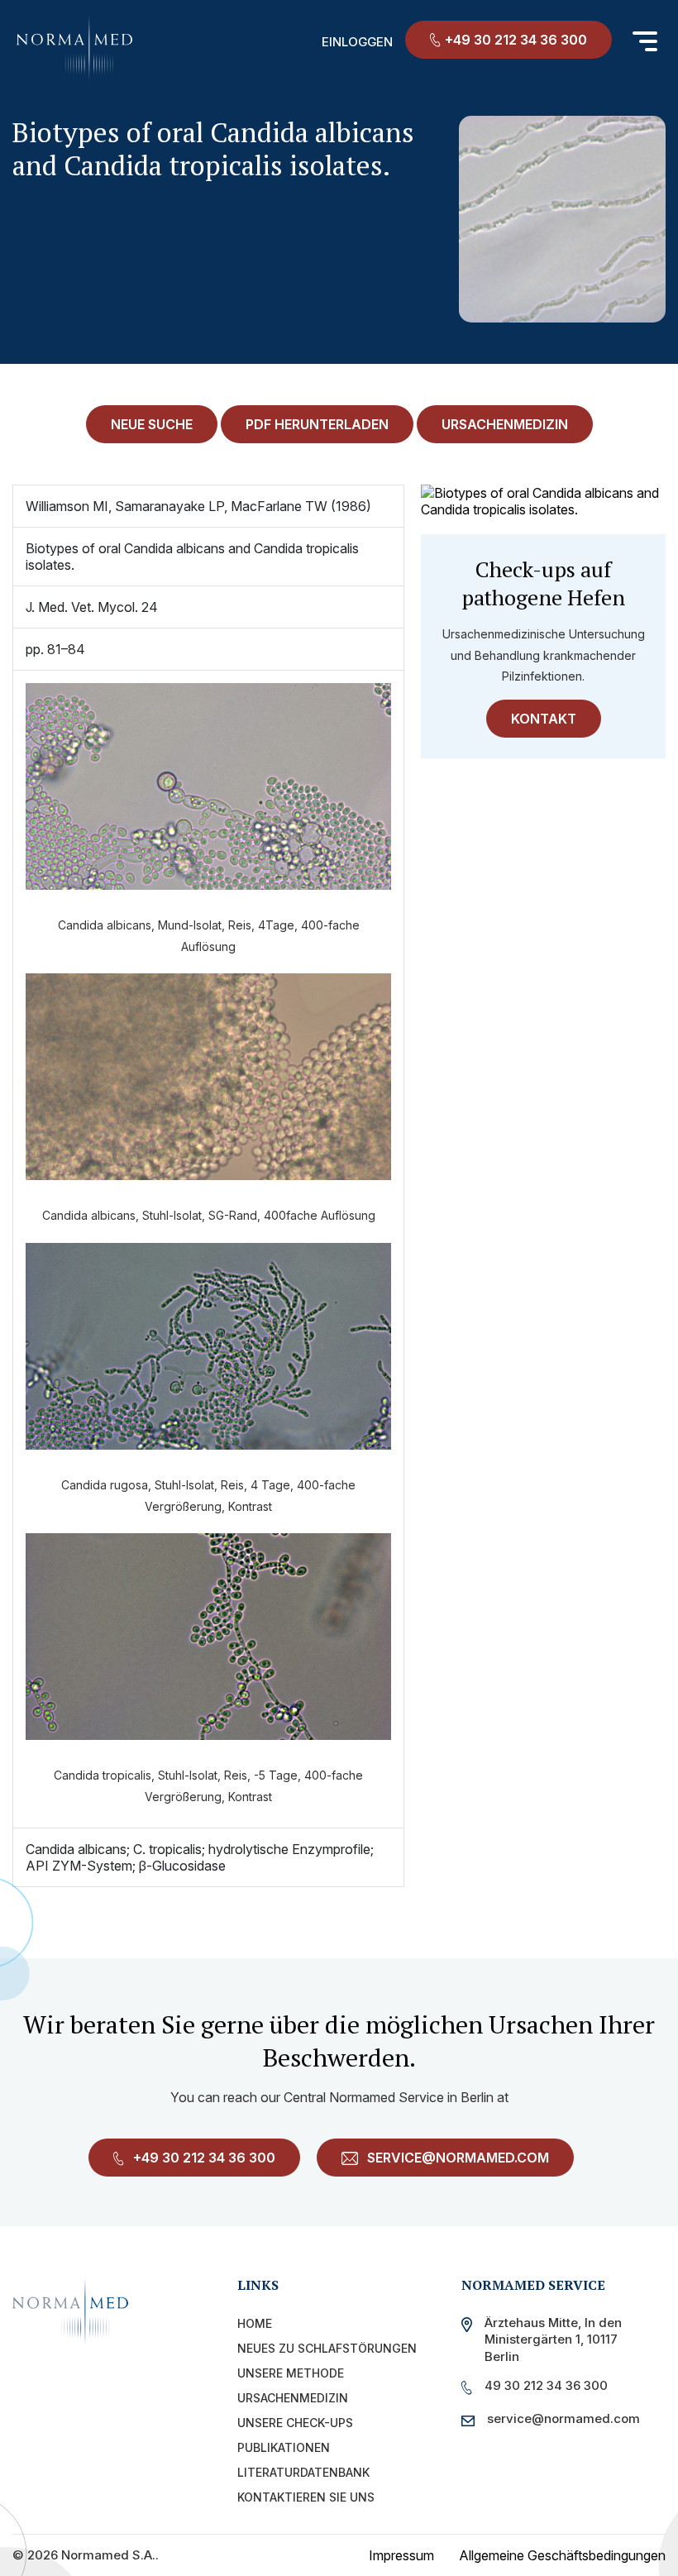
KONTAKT (544, 719)
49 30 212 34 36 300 (546, 2385)
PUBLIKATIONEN (284, 2447)
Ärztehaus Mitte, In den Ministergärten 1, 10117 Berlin (553, 2339)
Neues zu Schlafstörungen (327, 2348)
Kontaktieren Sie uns (306, 2497)
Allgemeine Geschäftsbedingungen (562, 2555)
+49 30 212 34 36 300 (516, 40)
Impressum (401, 2555)
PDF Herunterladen (317, 424)
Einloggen (357, 42)
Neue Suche (152, 424)
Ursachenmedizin (293, 2398)
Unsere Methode (291, 2373)
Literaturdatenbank (303, 2472)
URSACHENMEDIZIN (505, 424)
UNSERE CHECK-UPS (295, 2423)
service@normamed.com (456, 2158)
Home (255, 2323)
